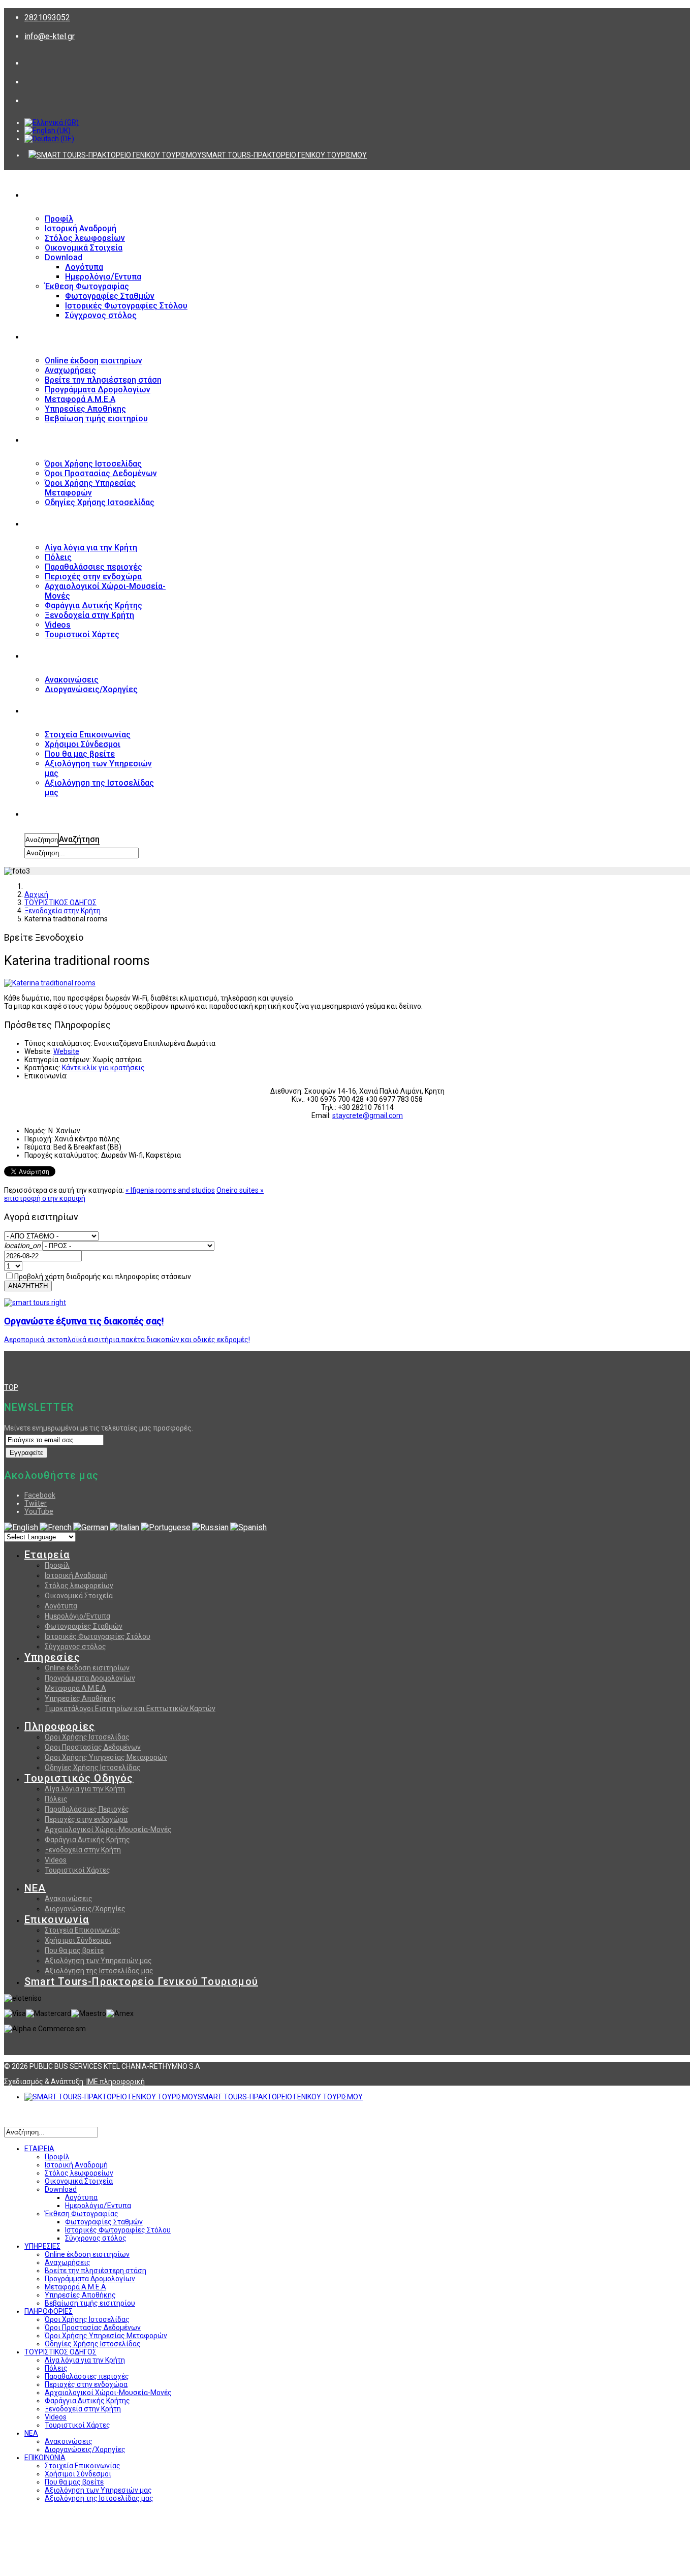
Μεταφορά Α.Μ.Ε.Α (75, 1688)
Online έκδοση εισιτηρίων (87, 1668)
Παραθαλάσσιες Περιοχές (87, 1809)
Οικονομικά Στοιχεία (79, 1596)
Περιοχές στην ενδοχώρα (86, 1819)
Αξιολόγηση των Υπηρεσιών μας (98, 1961)
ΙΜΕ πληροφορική (116, 2082)
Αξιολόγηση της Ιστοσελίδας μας (99, 1971)
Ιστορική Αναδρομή (76, 1575)
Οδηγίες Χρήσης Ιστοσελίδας (93, 1767)
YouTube (39, 1511)
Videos (56, 1860)
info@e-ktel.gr (50, 36)
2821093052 (47, 18)
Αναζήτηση (42, 840)
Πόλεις (56, 1799)
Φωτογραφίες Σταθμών (84, 1626)
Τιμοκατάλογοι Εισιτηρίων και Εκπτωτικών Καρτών (130, 1709)
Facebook (40, 1495)
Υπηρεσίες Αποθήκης (80, 1698)
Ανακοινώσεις (69, 1899)
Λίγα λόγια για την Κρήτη (85, 1789)
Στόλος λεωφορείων (79, 1586)
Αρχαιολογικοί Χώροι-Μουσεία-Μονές (108, 1829)
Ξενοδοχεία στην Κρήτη (83, 1850)
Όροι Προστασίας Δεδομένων (93, 1747)
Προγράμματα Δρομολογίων (90, 1678)
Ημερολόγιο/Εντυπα (77, 1616)
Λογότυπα (61, 1606)
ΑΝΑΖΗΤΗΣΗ (48, 815)
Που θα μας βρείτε (74, 1950)
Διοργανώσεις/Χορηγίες (85, 1909)
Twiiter (36, 1503)
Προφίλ (57, 1565)
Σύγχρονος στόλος (75, 1647)
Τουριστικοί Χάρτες (77, 1870)
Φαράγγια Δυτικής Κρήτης (87, 1840)
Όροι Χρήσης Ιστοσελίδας (87, 1737)
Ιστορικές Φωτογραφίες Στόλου (98, 1636)
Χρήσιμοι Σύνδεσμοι (78, 1940)
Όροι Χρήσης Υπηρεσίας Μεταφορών (106, 1757)
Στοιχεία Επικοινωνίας (83, 1930)
